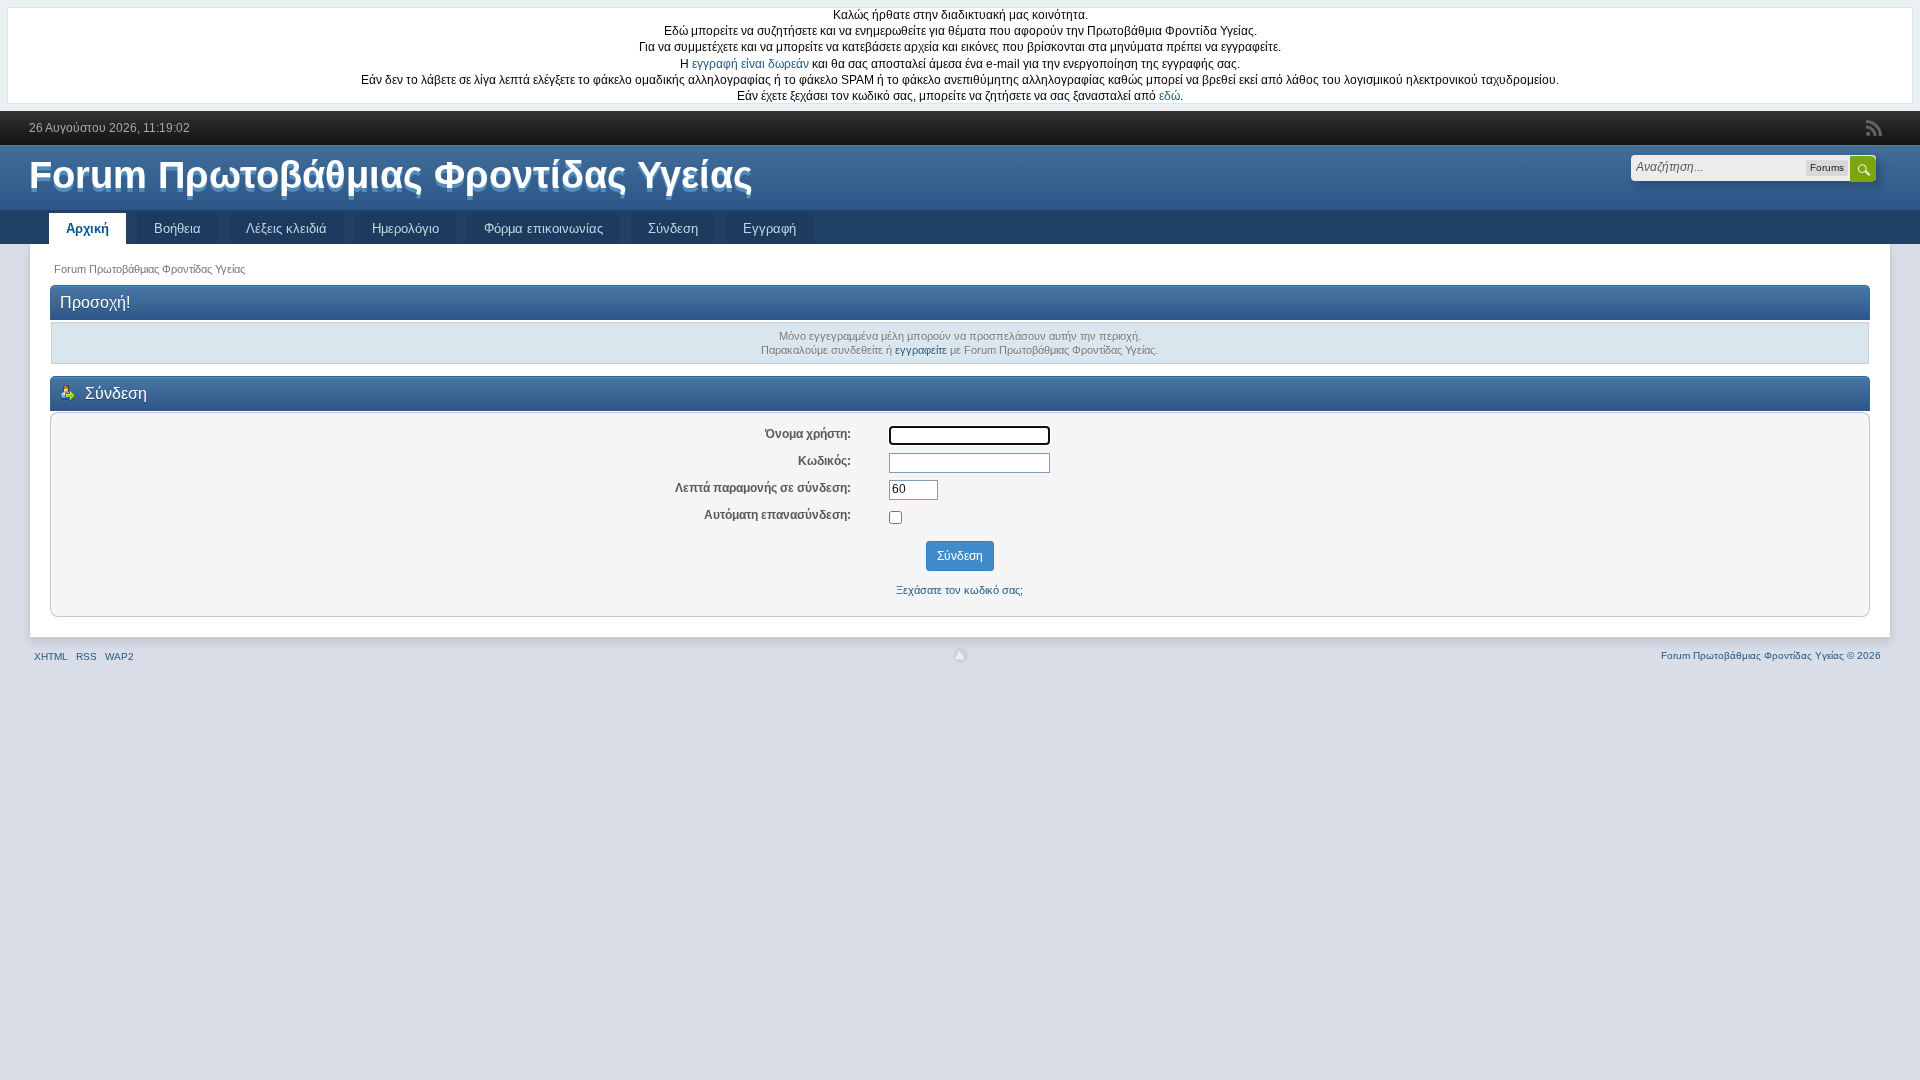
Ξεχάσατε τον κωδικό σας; (959, 590)
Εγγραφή (769, 228)
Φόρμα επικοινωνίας (543, 228)
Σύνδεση (673, 228)
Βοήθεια (177, 228)
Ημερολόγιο (405, 228)
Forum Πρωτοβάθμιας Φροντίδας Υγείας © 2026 (1771, 655)
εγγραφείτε (921, 350)
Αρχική (87, 228)
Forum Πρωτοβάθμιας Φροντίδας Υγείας (391, 175)
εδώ (1169, 96)
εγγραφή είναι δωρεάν (750, 64)
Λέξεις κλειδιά (286, 228)
